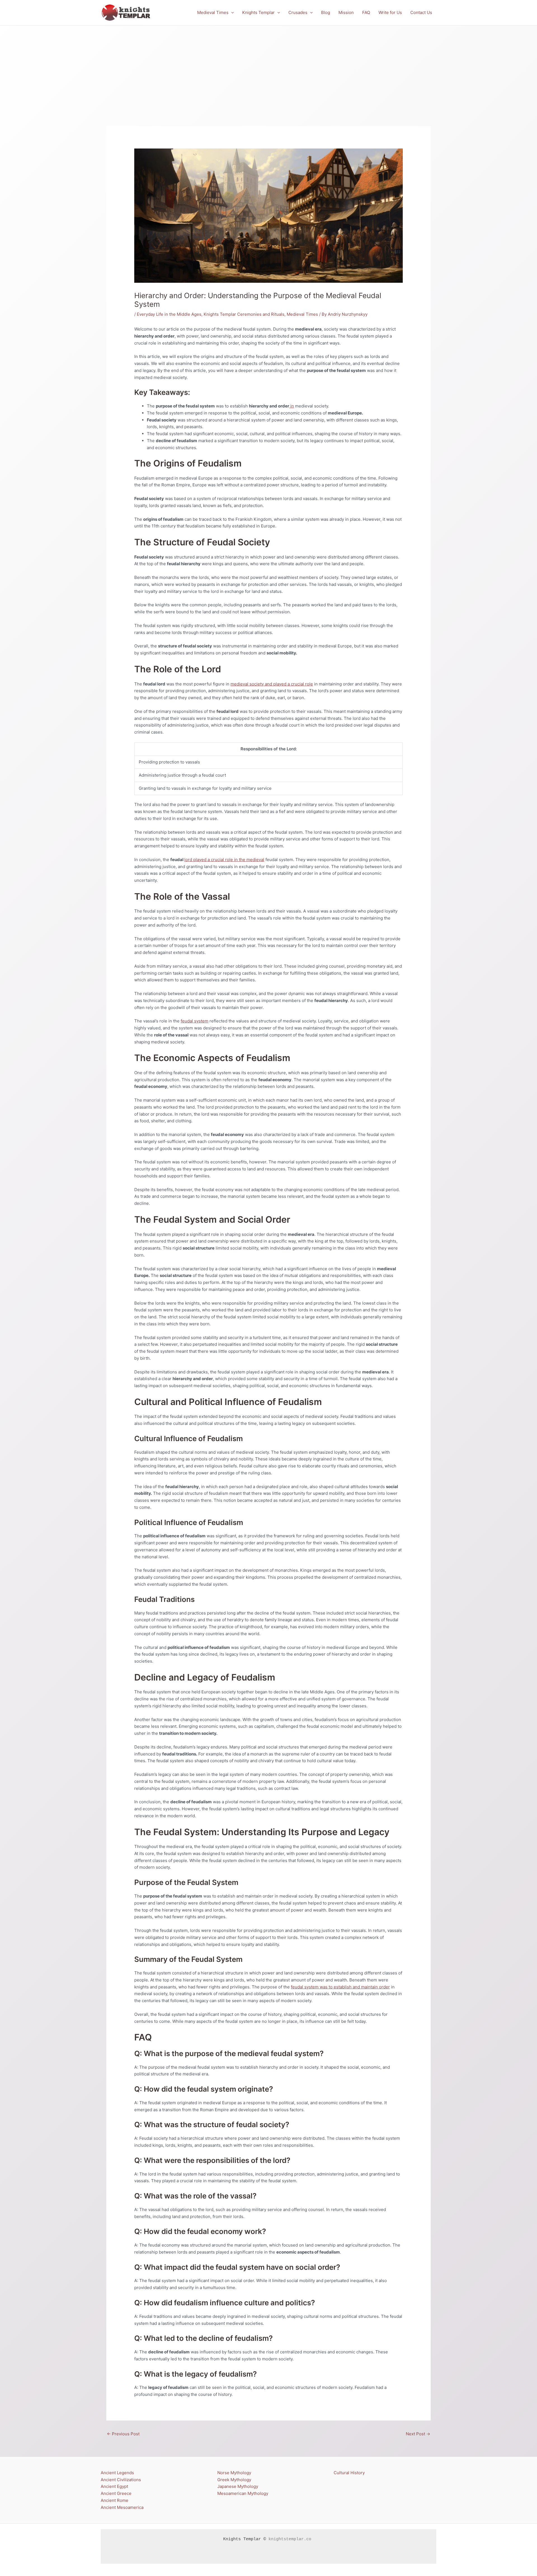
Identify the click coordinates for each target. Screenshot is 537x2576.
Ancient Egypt (114, 2486)
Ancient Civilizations (121, 2480)
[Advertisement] (268, 67)
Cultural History (349, 2473)
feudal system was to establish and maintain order (340, 1987)
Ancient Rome (115, 2500)
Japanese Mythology (238, 2486)
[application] (231, 13)
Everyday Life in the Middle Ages (169, 314)
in (292, 406)
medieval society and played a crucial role (272, 684)
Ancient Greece (116, 2493)
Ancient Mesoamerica (122, 2507)
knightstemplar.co (290, 2539)
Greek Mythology (234, 2480)
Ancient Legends (117, 2473)
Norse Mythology (234, 2473)
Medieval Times (302, 314)
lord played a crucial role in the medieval (224, 860)
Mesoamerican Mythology (243, 2493)
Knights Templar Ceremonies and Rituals (244, 314)
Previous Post (123, 2434)
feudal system (195, 1021)
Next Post (418, 2434)
